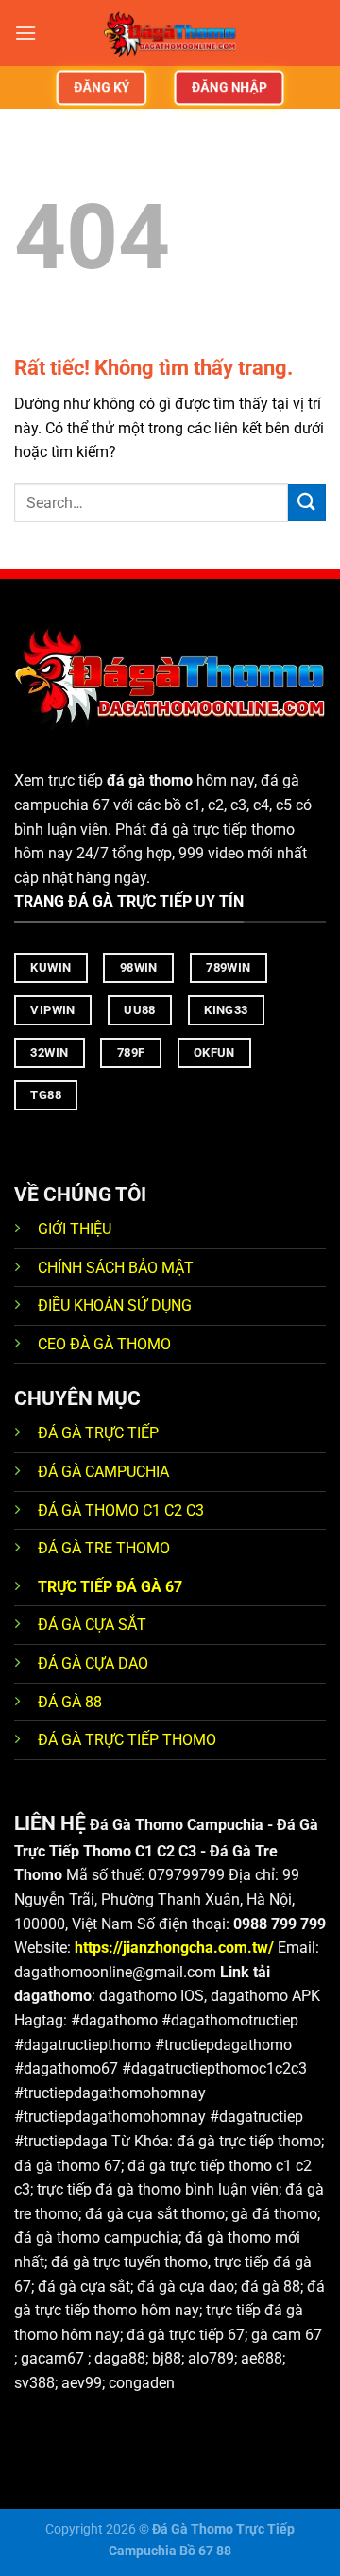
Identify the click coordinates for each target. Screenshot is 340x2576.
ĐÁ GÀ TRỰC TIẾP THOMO (127, 1740)
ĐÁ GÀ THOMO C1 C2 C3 (121, 1510)
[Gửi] (307, 503)
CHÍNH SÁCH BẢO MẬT (116, 1268)
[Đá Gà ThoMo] (170, 33)
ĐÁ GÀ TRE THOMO (104, 1548)
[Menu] (25, 33)
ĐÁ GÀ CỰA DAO (93, 1663)
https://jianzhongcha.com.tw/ (174, 1948)
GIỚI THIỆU (75, 1229)
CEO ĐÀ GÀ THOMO (104, 1344)
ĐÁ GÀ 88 (70, 1702)
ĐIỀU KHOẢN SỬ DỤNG (115, 1305)
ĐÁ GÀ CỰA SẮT (92, 1625)
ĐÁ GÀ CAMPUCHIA (103, 1472)
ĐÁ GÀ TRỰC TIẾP (100, 1433)
